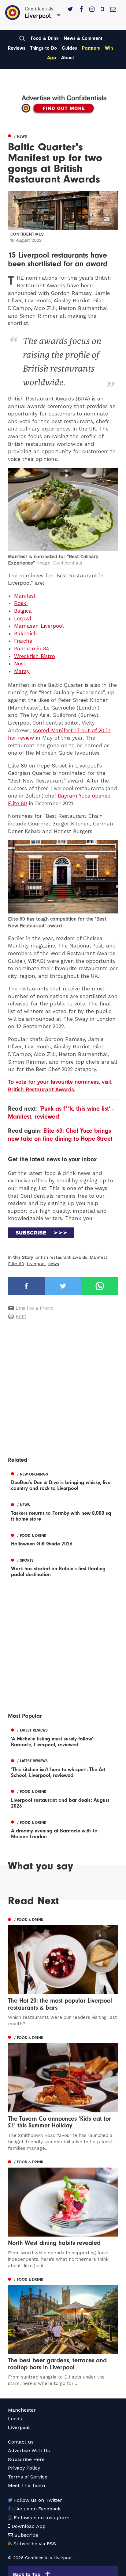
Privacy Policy (24, 2468)
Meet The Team (26, 2485)
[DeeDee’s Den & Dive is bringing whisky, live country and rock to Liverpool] (63, 1480)
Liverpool (36, 1264)
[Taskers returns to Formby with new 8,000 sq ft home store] (63, 1511)
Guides (69, 48)
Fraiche (23, 641)
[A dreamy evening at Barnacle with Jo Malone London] (63, 1829)
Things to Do (44, 48)
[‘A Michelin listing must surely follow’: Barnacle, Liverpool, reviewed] (63, 1737)
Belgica (23, 611)
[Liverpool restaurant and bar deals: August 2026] (63, 1798)
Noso (20, 664)
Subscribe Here (26, 2459)
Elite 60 (16, 1264)
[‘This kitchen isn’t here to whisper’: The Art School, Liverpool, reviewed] (63, 1767)
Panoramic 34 (32, 649)
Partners (91, 48)
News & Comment (83, 38)
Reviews (17, 48)
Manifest (25, 596)
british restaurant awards (61, 1257)
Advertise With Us (29, 2450)
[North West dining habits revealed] (63, 2213)
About (68, 58)
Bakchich (26, 633)
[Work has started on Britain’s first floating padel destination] (63, 1567)
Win (109, 48)
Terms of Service (28, 2477)
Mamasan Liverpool (39, 626)
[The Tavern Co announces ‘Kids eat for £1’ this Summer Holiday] (63, 2092)
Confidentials (27, 234)
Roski (21, 603)
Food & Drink (45, 38)
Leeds (15, 2419)
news (54, 1264)
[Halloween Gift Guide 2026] (63, 1539)
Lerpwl (23, 618)
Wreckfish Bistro (35, 656)
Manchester (22, 2410)
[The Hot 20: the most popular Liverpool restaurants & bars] (63, 1971)
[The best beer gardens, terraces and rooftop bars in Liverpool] (63, 2331)
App (52, 58)
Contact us (21, 2442)
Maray (22, 671)
